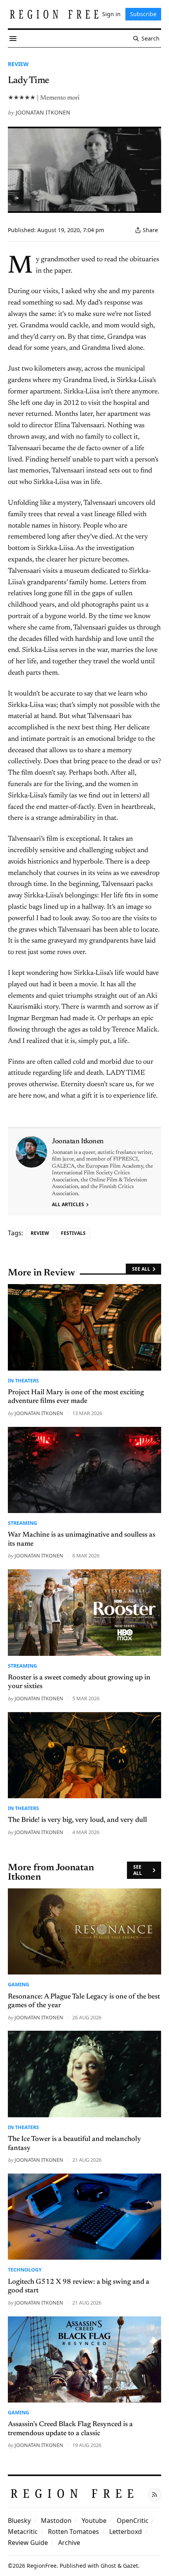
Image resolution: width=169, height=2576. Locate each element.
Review (18, 64)
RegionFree (42, 2566)
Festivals (73, 1233)
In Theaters (23, 1380)
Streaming (22, 1523)
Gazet (130, 2566)
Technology (25, 2270)
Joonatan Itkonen (43, 112)
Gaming (18, 1984)
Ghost (108, 2566)
